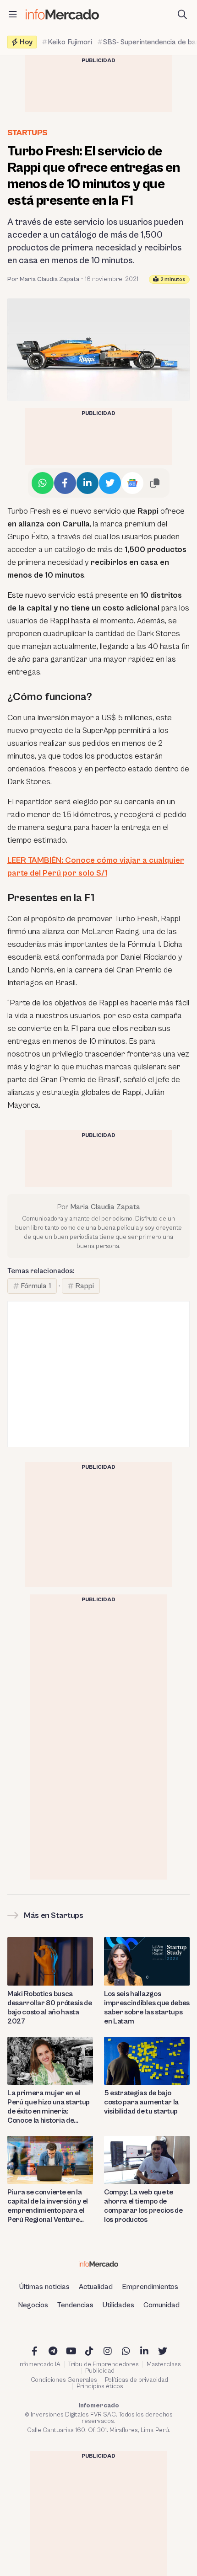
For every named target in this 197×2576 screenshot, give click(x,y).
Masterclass (164, 2364)
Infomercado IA (39, 2364)
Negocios (33, 2305)
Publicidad (100, 2371)
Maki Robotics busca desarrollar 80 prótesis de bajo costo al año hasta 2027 (50, 2008)
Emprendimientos (150, 2287)
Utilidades (118, 2305)
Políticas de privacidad (137, 2380)
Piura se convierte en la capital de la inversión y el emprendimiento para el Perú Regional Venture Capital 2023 (48, 2206)
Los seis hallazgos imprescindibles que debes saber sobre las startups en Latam (147, 2008)
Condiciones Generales (64, 2380)
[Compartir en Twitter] (110, 483)
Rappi (85, 1286)
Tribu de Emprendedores (104, 2364)
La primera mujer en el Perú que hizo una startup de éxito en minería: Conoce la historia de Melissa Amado (49, 2107)
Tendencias (75, 2305)
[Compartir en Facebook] (65, 483)
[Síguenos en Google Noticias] (132, 483)
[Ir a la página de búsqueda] (182, 15)
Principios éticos (100, 2386)
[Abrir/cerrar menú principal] (13, 15)
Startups (27, 133)
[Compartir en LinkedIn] (88, 483)
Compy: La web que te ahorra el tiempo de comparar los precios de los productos (143, 2206)
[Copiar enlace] (155, 483)
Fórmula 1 (36, 1286)
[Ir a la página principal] (62, 14)
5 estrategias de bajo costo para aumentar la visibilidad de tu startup (141, 2102)
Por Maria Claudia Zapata (43, 279)
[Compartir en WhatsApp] (43, 483)
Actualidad (96, 2287)
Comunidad (161, 2305)
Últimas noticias (44, 2287)
